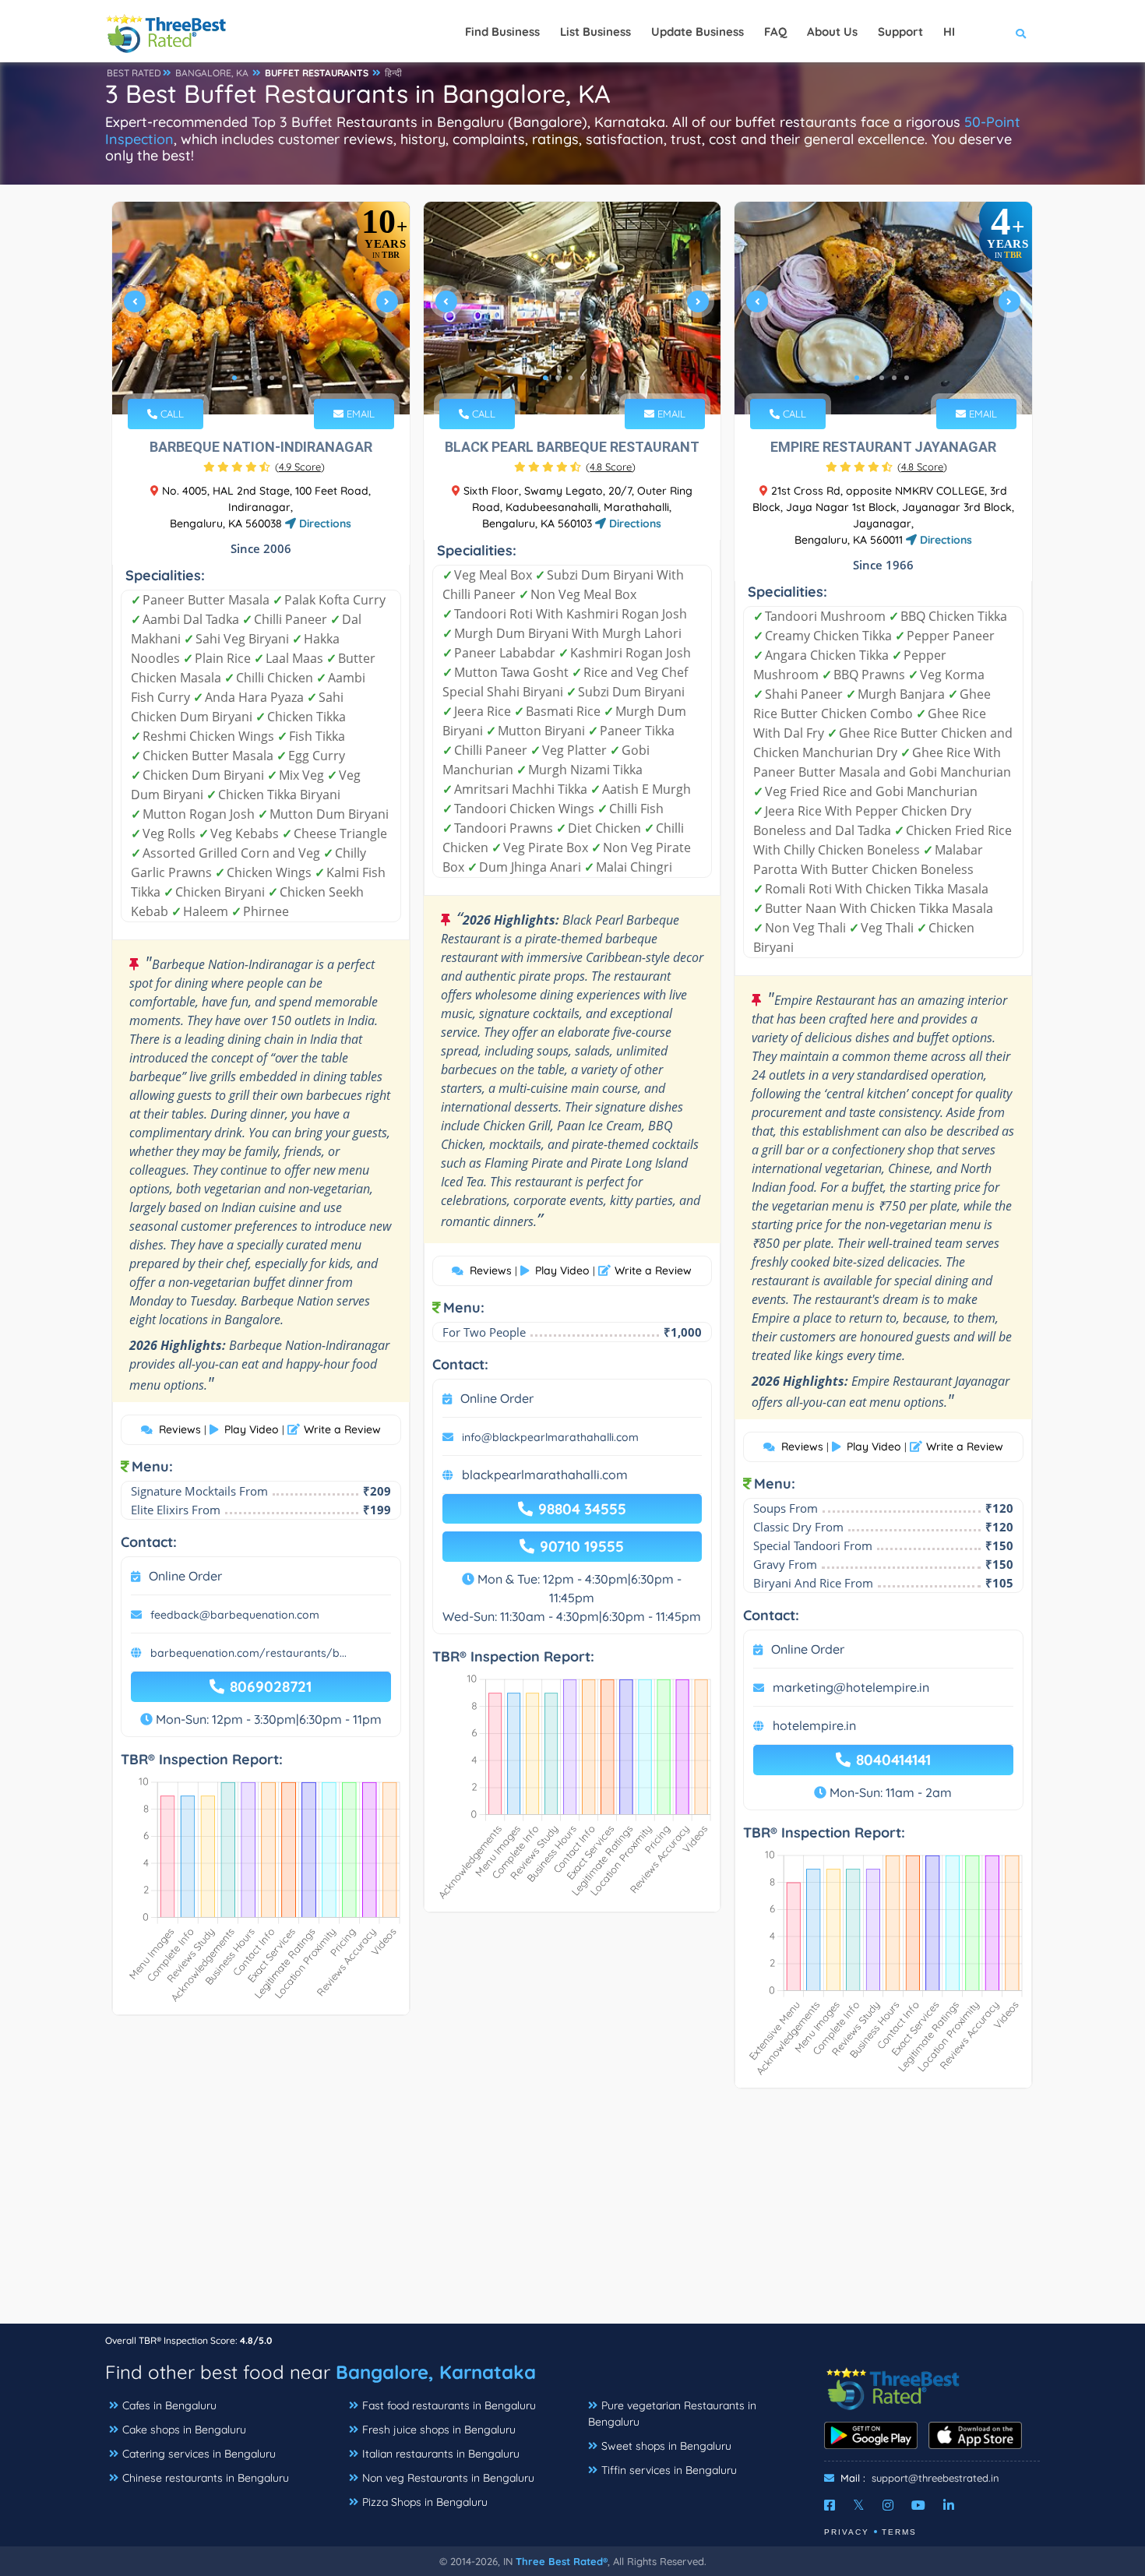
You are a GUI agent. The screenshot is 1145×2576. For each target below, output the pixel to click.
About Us (832, 32)
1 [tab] (234, 378)
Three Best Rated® (562, 2561)
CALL (171, 414)
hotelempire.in (814, 1725)
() (300, 467)
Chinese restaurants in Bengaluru (206, 2478)
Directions (324, 523)
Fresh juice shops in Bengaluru (439, 2430)
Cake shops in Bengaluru (184, 2430)
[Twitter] (859, 2505)
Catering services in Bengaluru (199, 2454)
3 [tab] (259, 378)
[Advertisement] (572, 2214)
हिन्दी (393, 73)
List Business (595, 32)
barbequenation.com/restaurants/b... (248, 1653)
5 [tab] (284, 378)
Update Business (698, 32)
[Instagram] (888, 2505)
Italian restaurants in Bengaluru (441, 2454)
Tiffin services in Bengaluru (669, 2470)
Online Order (185, 1576)
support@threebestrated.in (935, 2478)
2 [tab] (247, 378)
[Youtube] (918, 2505)
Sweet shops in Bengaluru (666, 2446)
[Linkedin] (949, 2505)
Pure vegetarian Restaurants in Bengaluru (672, 2414)
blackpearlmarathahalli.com (545, 1475)
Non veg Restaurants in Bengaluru (448, 2478)
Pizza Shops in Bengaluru (425, 2502)
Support (900, 32)
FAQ (775, 32)
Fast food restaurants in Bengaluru (449, 2405)
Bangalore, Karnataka (436, 2372)
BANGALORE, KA (212, 73)
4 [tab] (272, 378)
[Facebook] (830, 2505)
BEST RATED (134, 73)
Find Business (502, 32)
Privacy (847, 2532)
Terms (899, 2532)
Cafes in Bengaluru (169, 2405)
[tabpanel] (261, 308)
